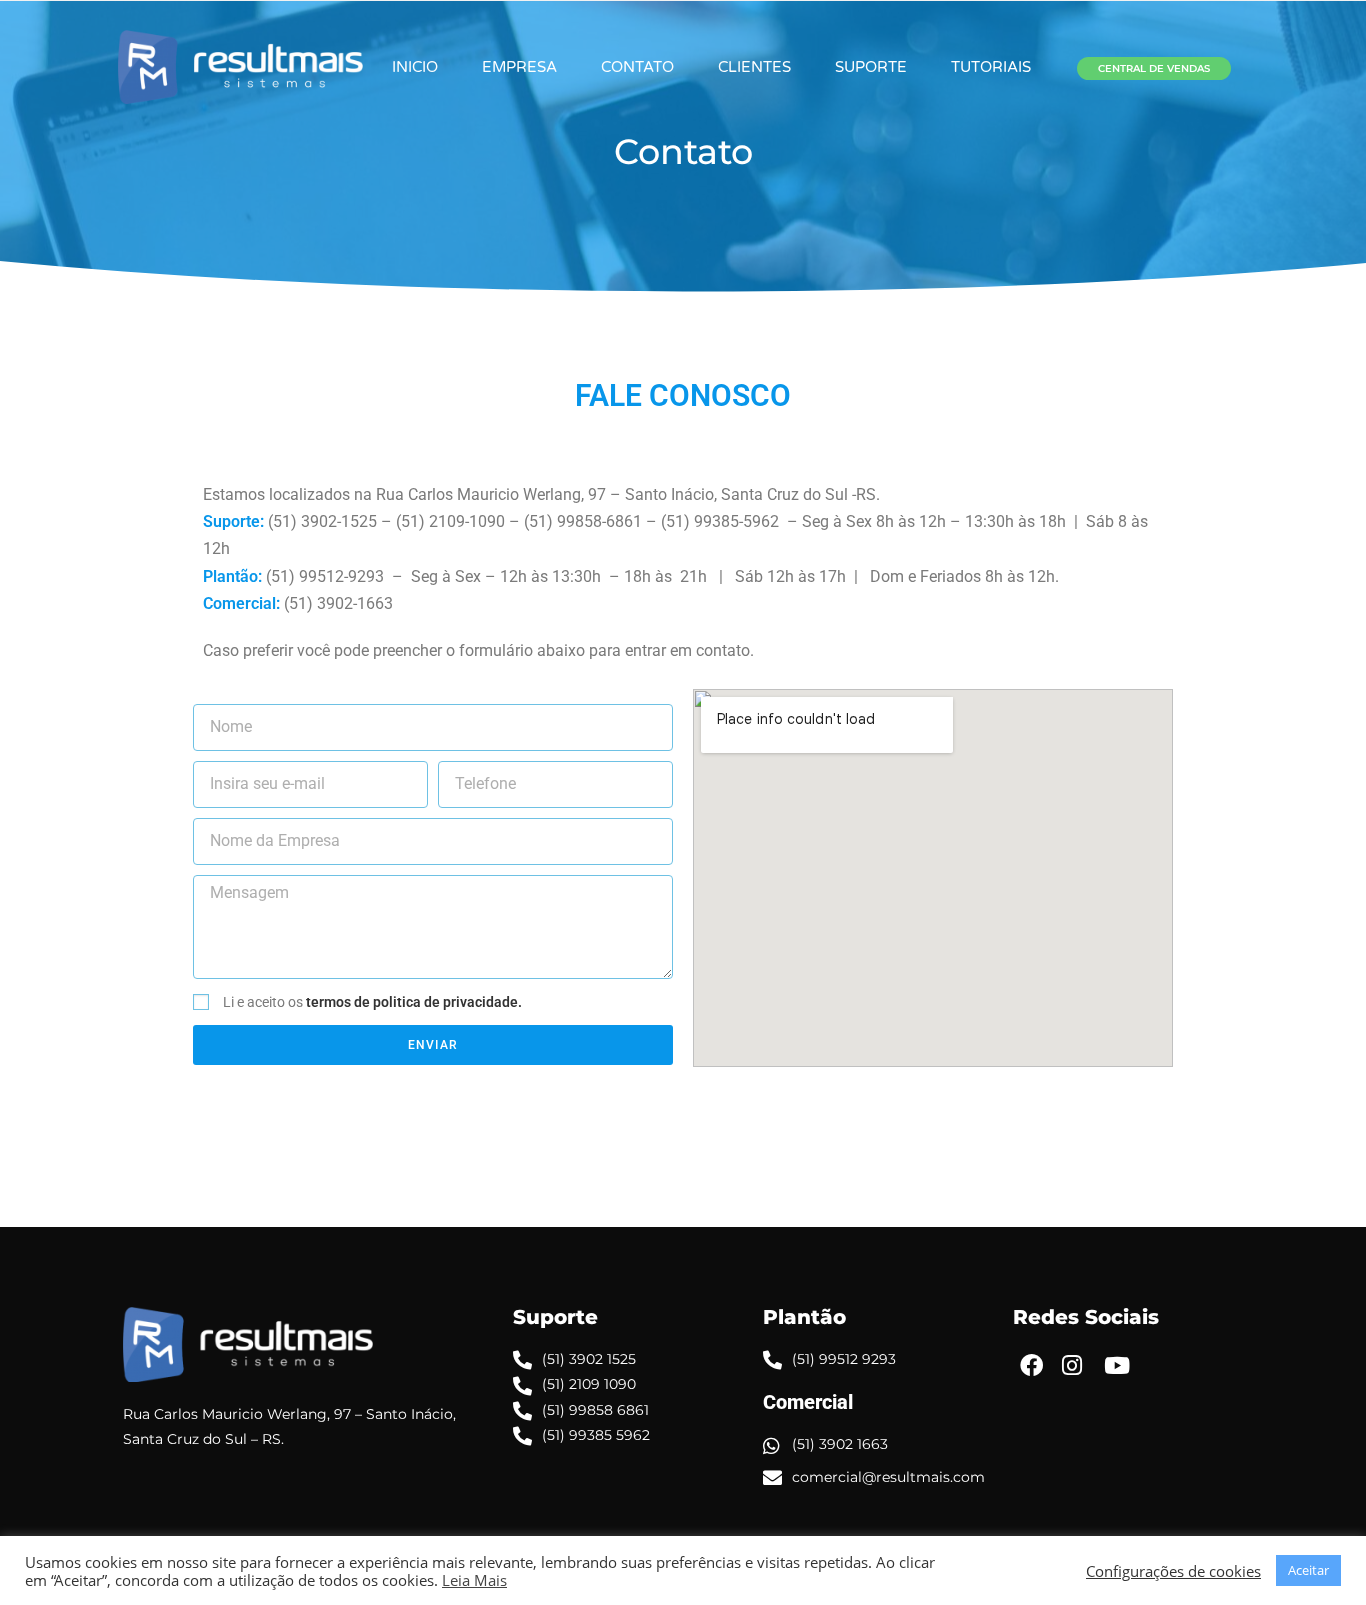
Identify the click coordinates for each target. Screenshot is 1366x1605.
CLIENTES (754, 67)
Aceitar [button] (1308, 1570)
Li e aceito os (372, 1002)
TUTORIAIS (991, 67)
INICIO (415, 67)
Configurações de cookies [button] (1173, 1571)
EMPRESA (519, 67)
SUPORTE (871, 67)
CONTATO (637, 67)
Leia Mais (474, 1580)
